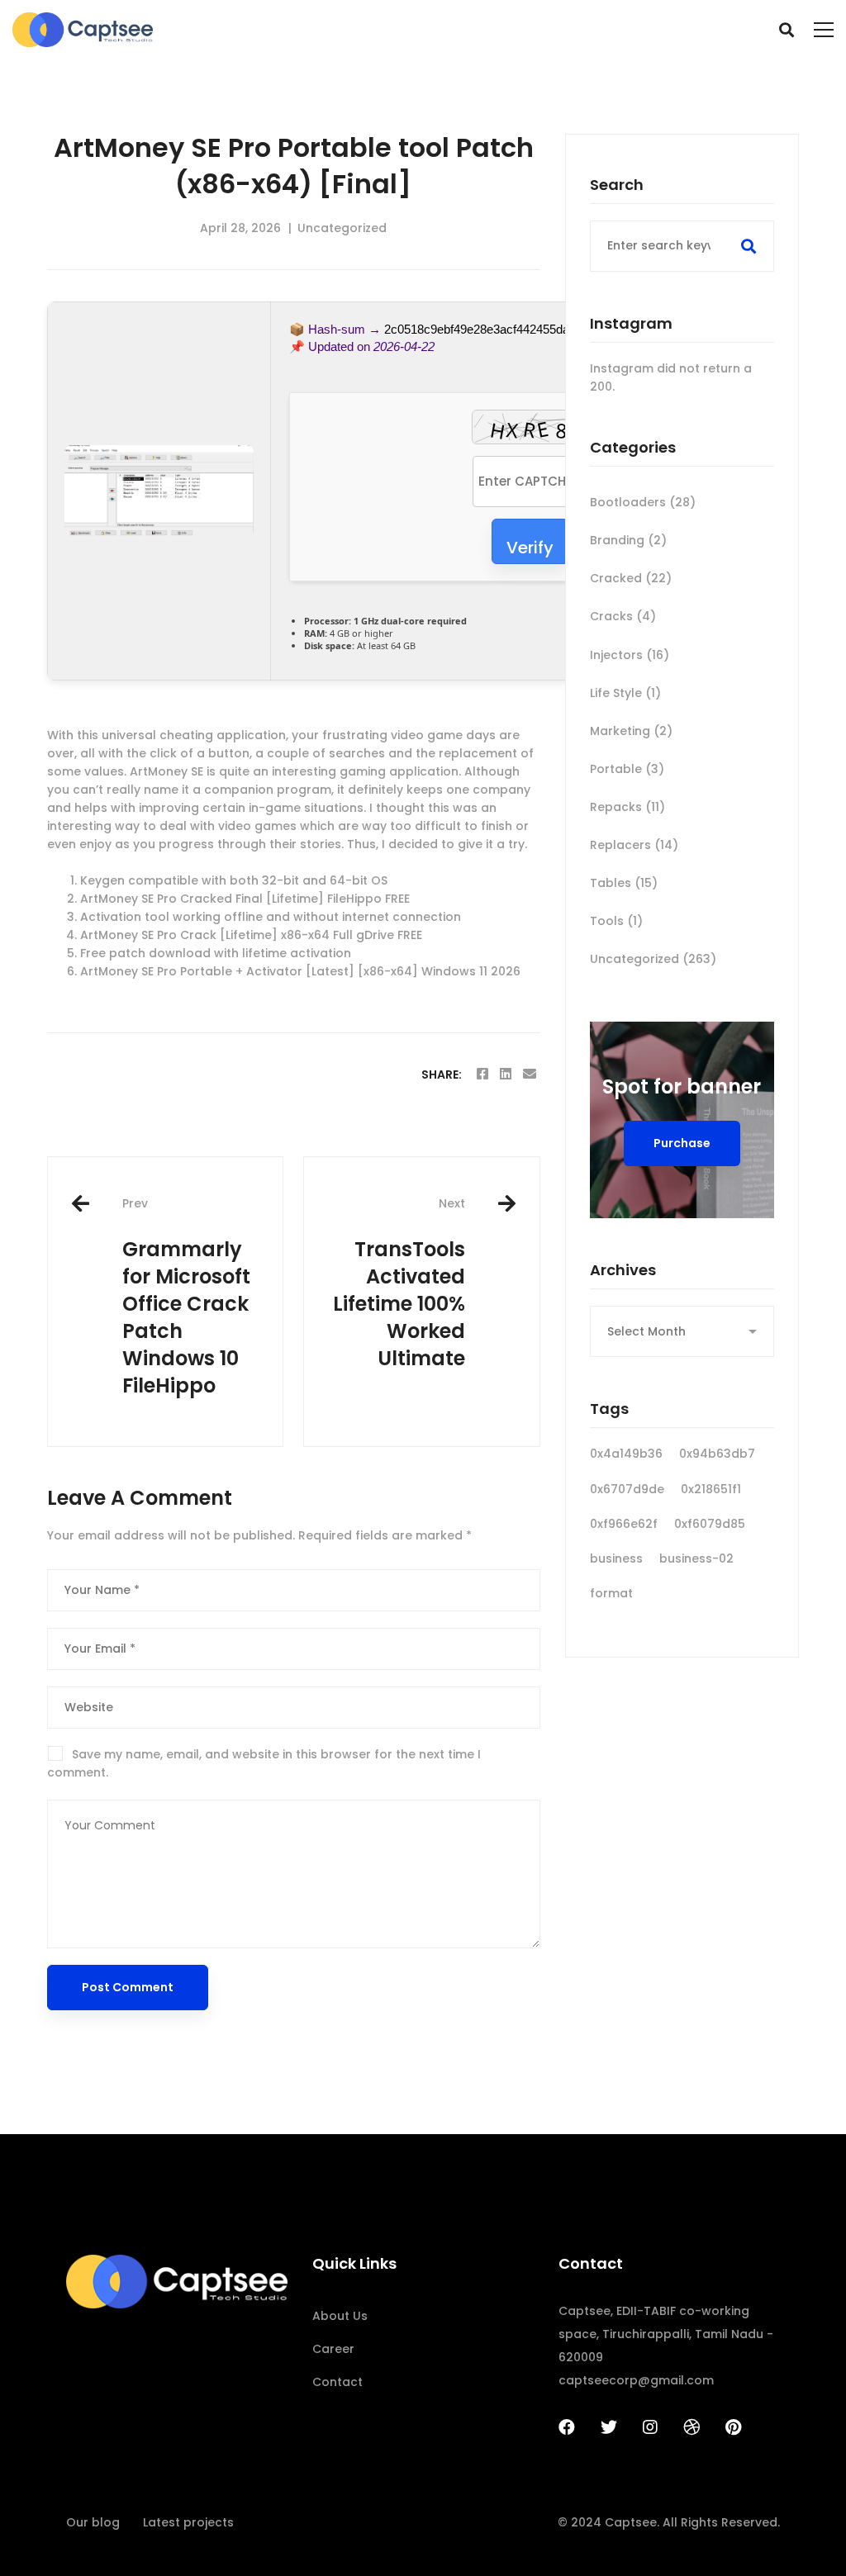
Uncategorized (342, 228)
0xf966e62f (624, 1524)
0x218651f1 (711, 1489)
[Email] (530, 1074)
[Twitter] (609, 2427)
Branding (628, 540)
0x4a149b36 (626, 1454)
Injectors (630, 655)
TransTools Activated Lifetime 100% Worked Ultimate (399, 1283)
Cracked (631, 578)
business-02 (696, 1558)
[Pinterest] (733, 2427)
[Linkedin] (506, 1074)
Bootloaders (643, 502)
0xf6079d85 (710, 1524)
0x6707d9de (627, 1489)
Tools (616, 921)
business (616, 1558)
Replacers (634, 845)
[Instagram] (650, 2427)
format (611, 1593)
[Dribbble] (692, 2427)
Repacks (627, 807)
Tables (624, 883)
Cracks (623, 616)
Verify (530, 548)
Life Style (625, 693)
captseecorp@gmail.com (636, 2380)
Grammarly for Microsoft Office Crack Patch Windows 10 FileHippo (186, 1297)
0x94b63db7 (717, 1454)
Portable (627, 769)
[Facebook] (482, 1074)
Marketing (631, 731)
